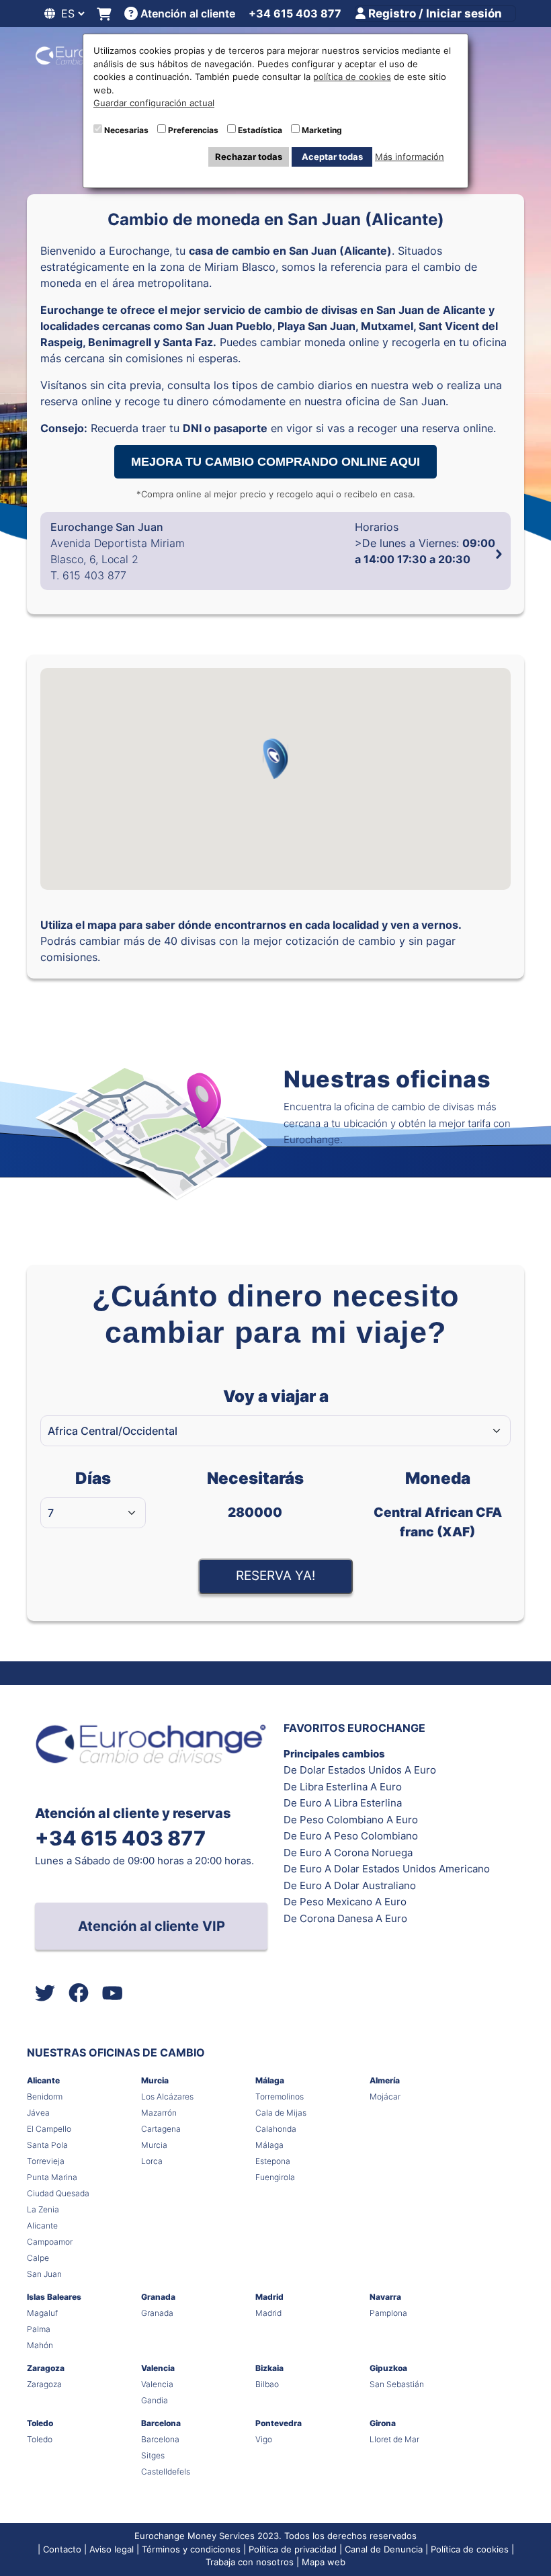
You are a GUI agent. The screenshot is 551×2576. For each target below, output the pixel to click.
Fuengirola (275, 2177)
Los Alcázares (167, 2096)
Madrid (269, 2297)
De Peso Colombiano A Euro (351, 1820)
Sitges (153, 2455)
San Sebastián (397, 2384)
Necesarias (126, 130)
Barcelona (161, 2423)
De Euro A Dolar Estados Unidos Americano (387, 1869)
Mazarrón (159, 2113)
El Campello (49, 2129)
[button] (275, 759)
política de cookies (352, 77)
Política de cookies (470, 2549)
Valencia (158, 2368)
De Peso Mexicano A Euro (345, 1902)
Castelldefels (166, 2471)
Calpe (38, 2258)
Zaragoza (46, 2368)
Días (93, 1478)
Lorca (152, 2161)
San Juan (44, 2274)
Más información (410, 157)
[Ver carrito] (104, 14)
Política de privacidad (293, 2549)
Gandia (155, 2400)
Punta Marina (52, 2177)
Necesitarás (255, 1494)
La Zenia (43, 2209)
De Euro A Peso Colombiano (351, 1836)
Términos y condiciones (191, 2549)
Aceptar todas (332, 157)
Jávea (38, 2113)
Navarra (385, 2297)
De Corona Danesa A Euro (345, 1918)
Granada (158, 2297)
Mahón (40, 2345)
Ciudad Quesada (58, 2193)
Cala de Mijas (281, 2113)
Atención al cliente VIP (152, 1926)
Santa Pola (47, 2145)
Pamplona (388, 2313)
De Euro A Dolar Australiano (350, 1885)
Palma (39, 2329)
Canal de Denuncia (384, 2549)
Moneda (438, 1504)
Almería (385, 2080)
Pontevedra (279, 2423)
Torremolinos (280, 2096)
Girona (383, 2423)
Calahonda (276, 2129)
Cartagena (161, 2129)
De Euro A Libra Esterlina (343, 1803)
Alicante (43, 2080)
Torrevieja (46, 2161)
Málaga (270, 2080)
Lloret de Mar (394, 2439)
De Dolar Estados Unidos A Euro (360, 1770)
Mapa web (324, 2562)
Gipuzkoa (388, 2368)
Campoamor (50, 2242)
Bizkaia (269, 2368)
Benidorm (45, 2096)
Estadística (260, 130)
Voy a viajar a (276, 1396)
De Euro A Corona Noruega (348, 1853)
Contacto (62, 2549)
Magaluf (42, 2313)
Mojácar (385, 2096)
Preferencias (193, 130)
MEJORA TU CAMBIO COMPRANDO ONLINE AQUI (275, 462)
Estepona (273, 2161)
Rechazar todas (249, 157)
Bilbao (267, 2384)
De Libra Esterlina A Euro (343, 1787)
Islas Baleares (54, 2297)
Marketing (322, 130)
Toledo (40, 2423)
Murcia (155, 2080)
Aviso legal (112, 2549)
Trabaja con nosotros (250, 2562)
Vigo (264, 2439)
